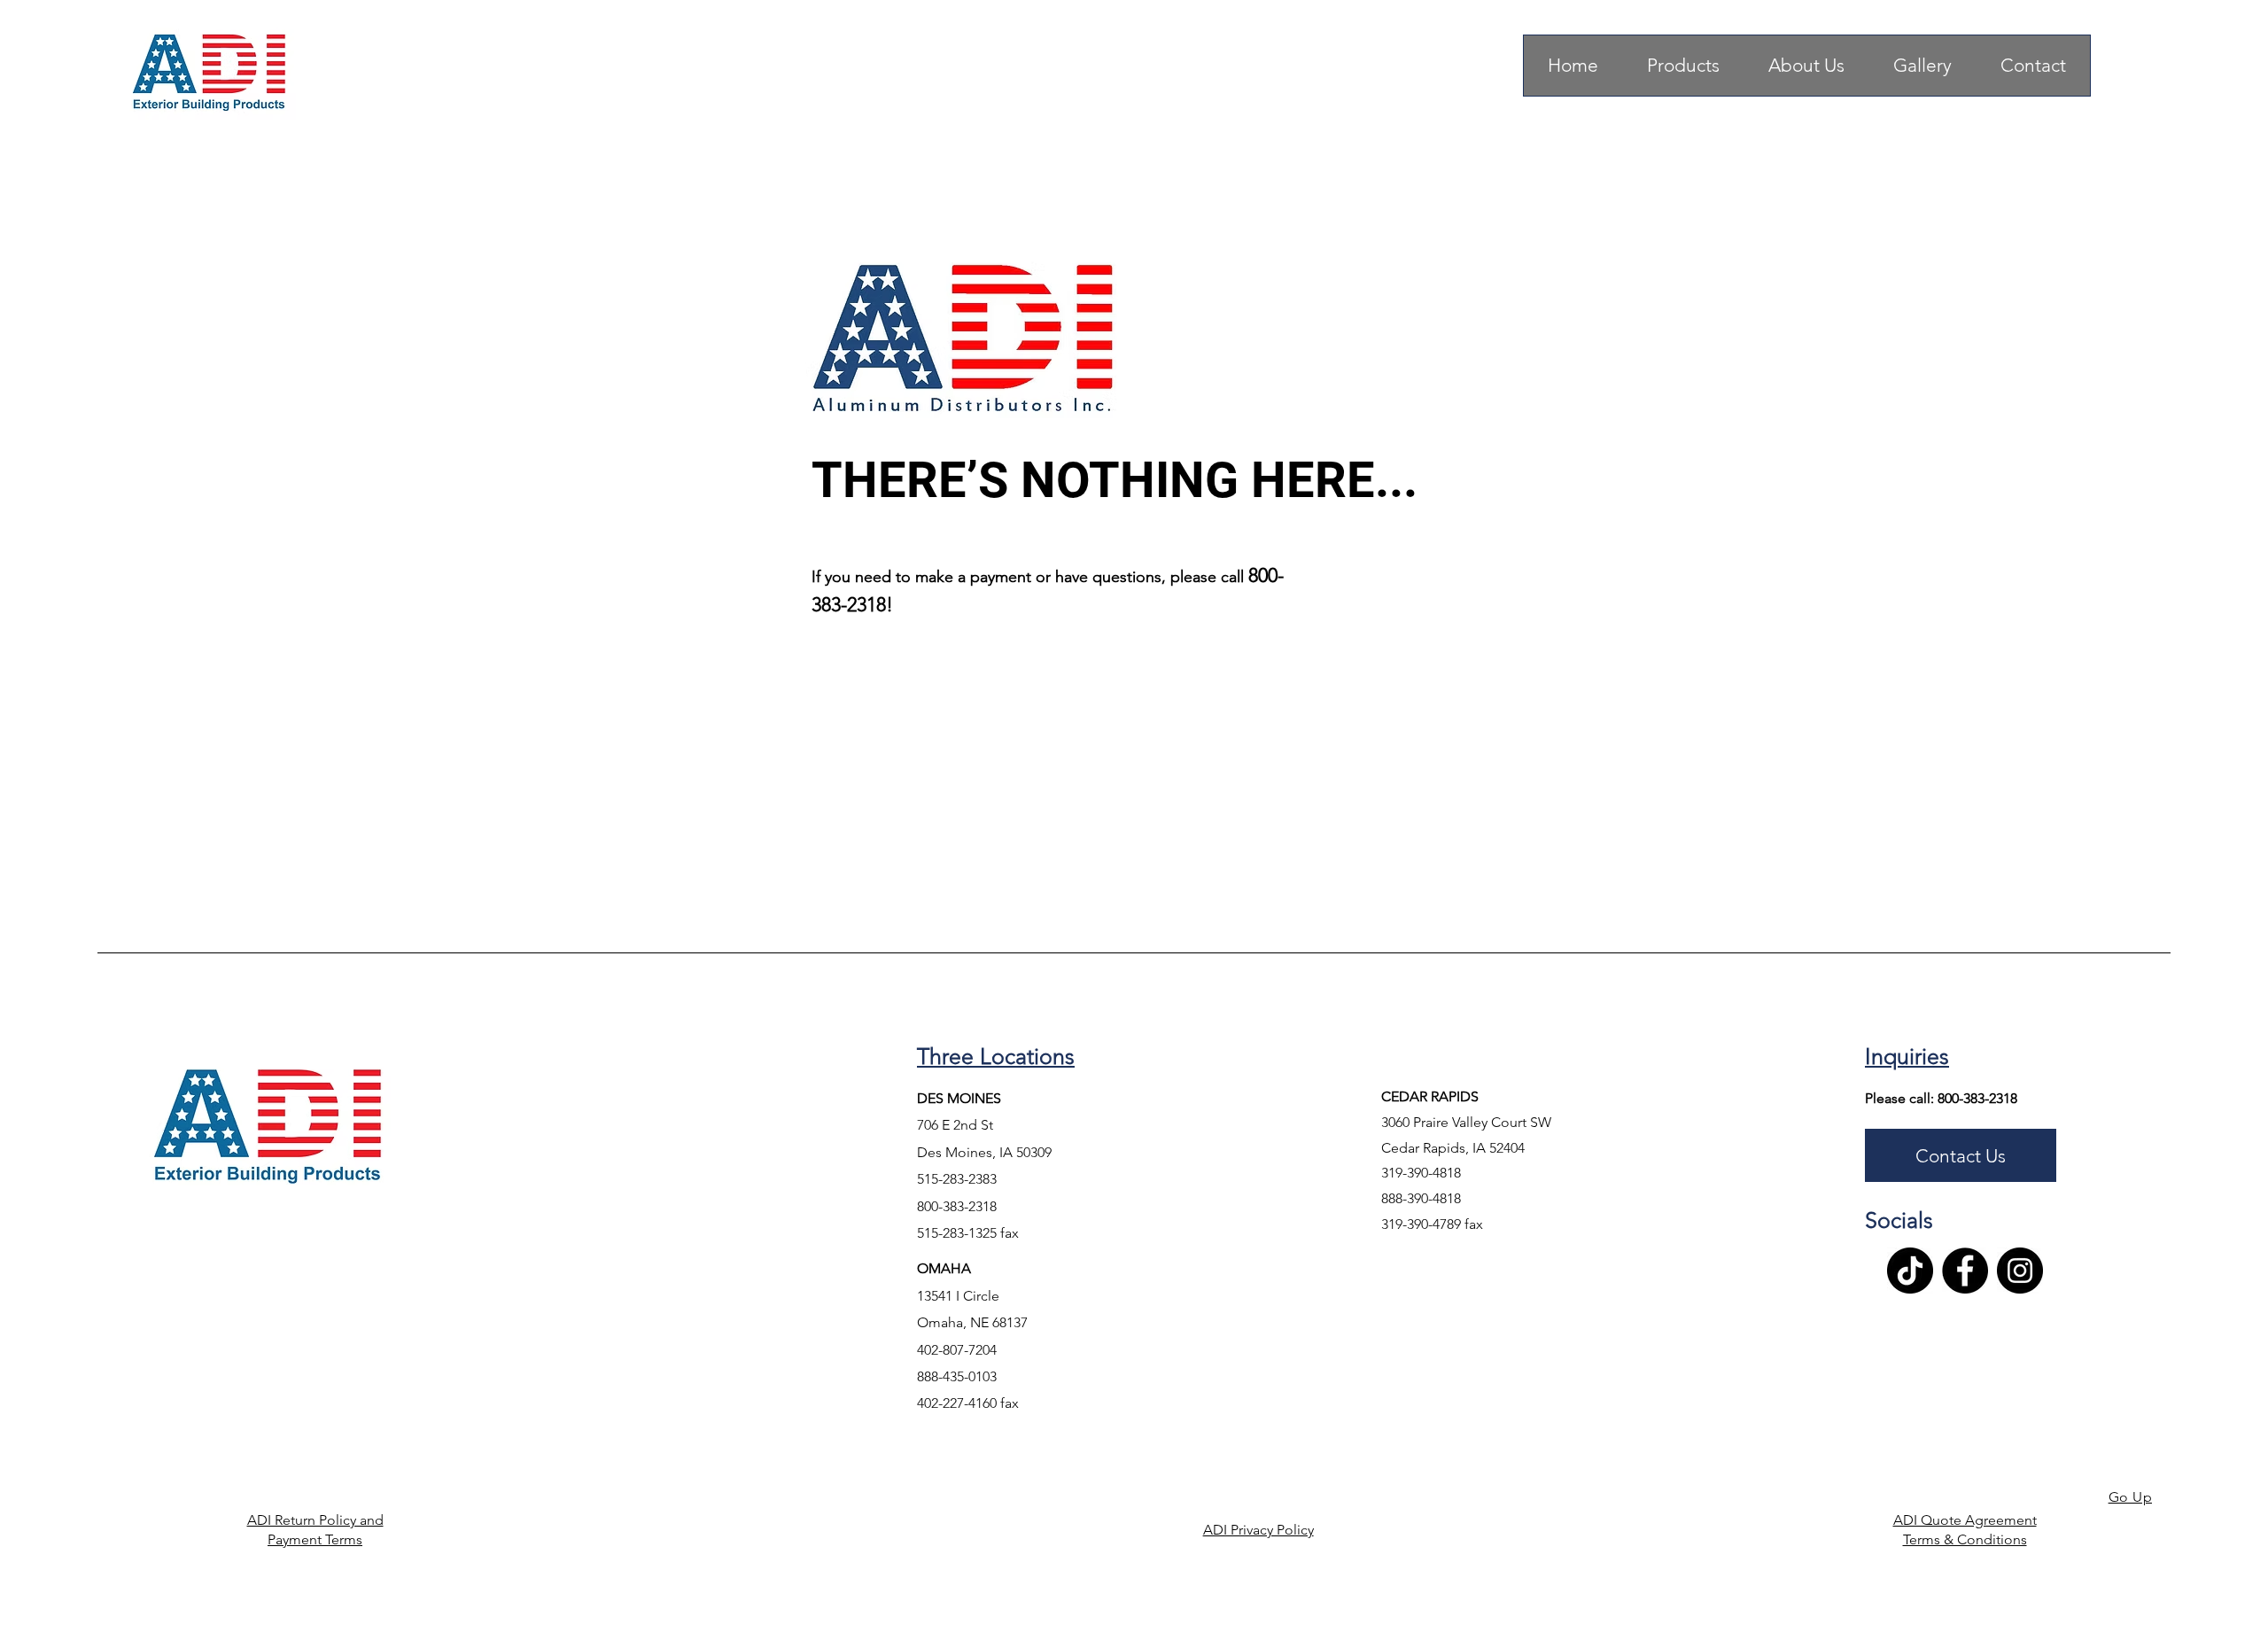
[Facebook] (1965, 1271)
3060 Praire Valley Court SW (1466, 1122)
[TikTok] (1910, 1271)
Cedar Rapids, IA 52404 (1455, 1148)
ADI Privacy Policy (1258, 1530)
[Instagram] (2020, 1271)
